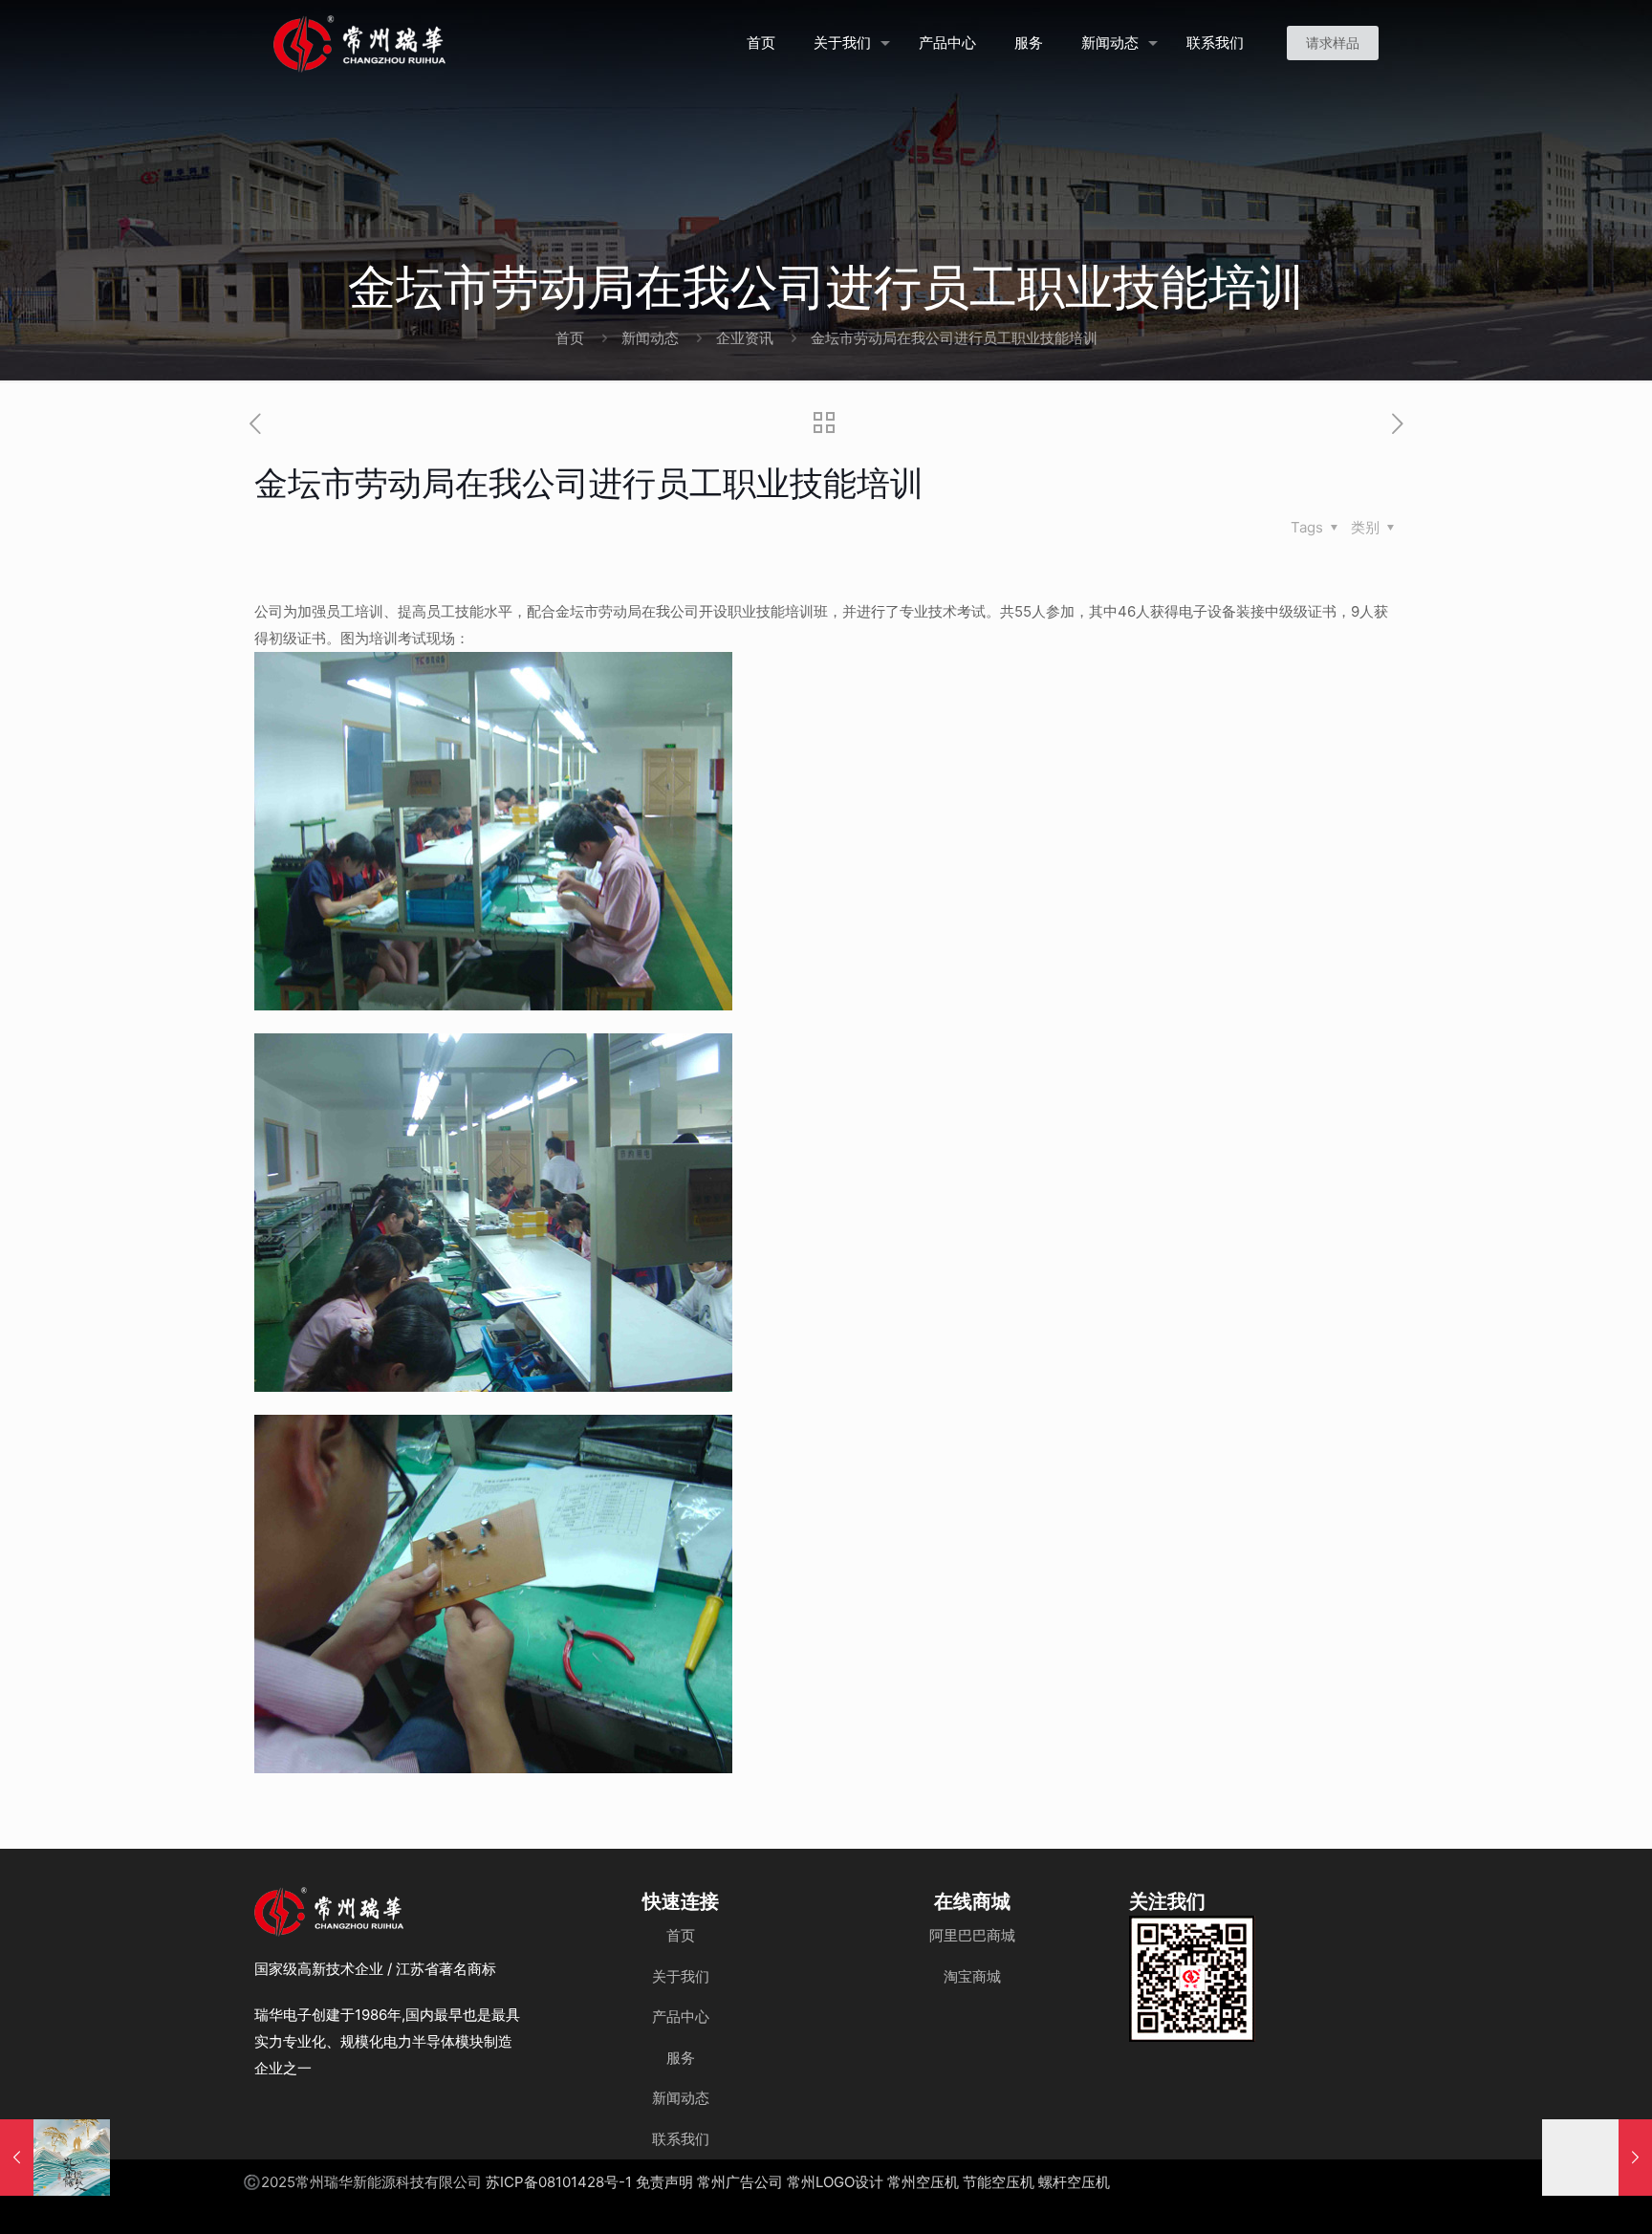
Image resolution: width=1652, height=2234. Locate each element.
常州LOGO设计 (835, 2182)
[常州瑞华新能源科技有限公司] (428, 43)
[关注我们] (1192, 1979)
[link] (1192, 1979)
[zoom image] (1228, 1942)
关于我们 (681, 1976)
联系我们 (681, 2139)
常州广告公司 (740, 2182)
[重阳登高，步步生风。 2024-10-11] (55, 2158)
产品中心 (681, 2017)
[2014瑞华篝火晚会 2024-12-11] (1597, 2158)
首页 (570, 338)
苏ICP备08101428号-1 (559, 2182)
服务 (681, 2058)
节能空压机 (999, 2182)
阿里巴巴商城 (972, 1935)
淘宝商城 (972, 1976)
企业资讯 (745, 338)
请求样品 (1333, 43)
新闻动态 (650, 338)
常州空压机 (923, 2182)
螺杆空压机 (1074, 2182)
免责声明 (664, 2182)
